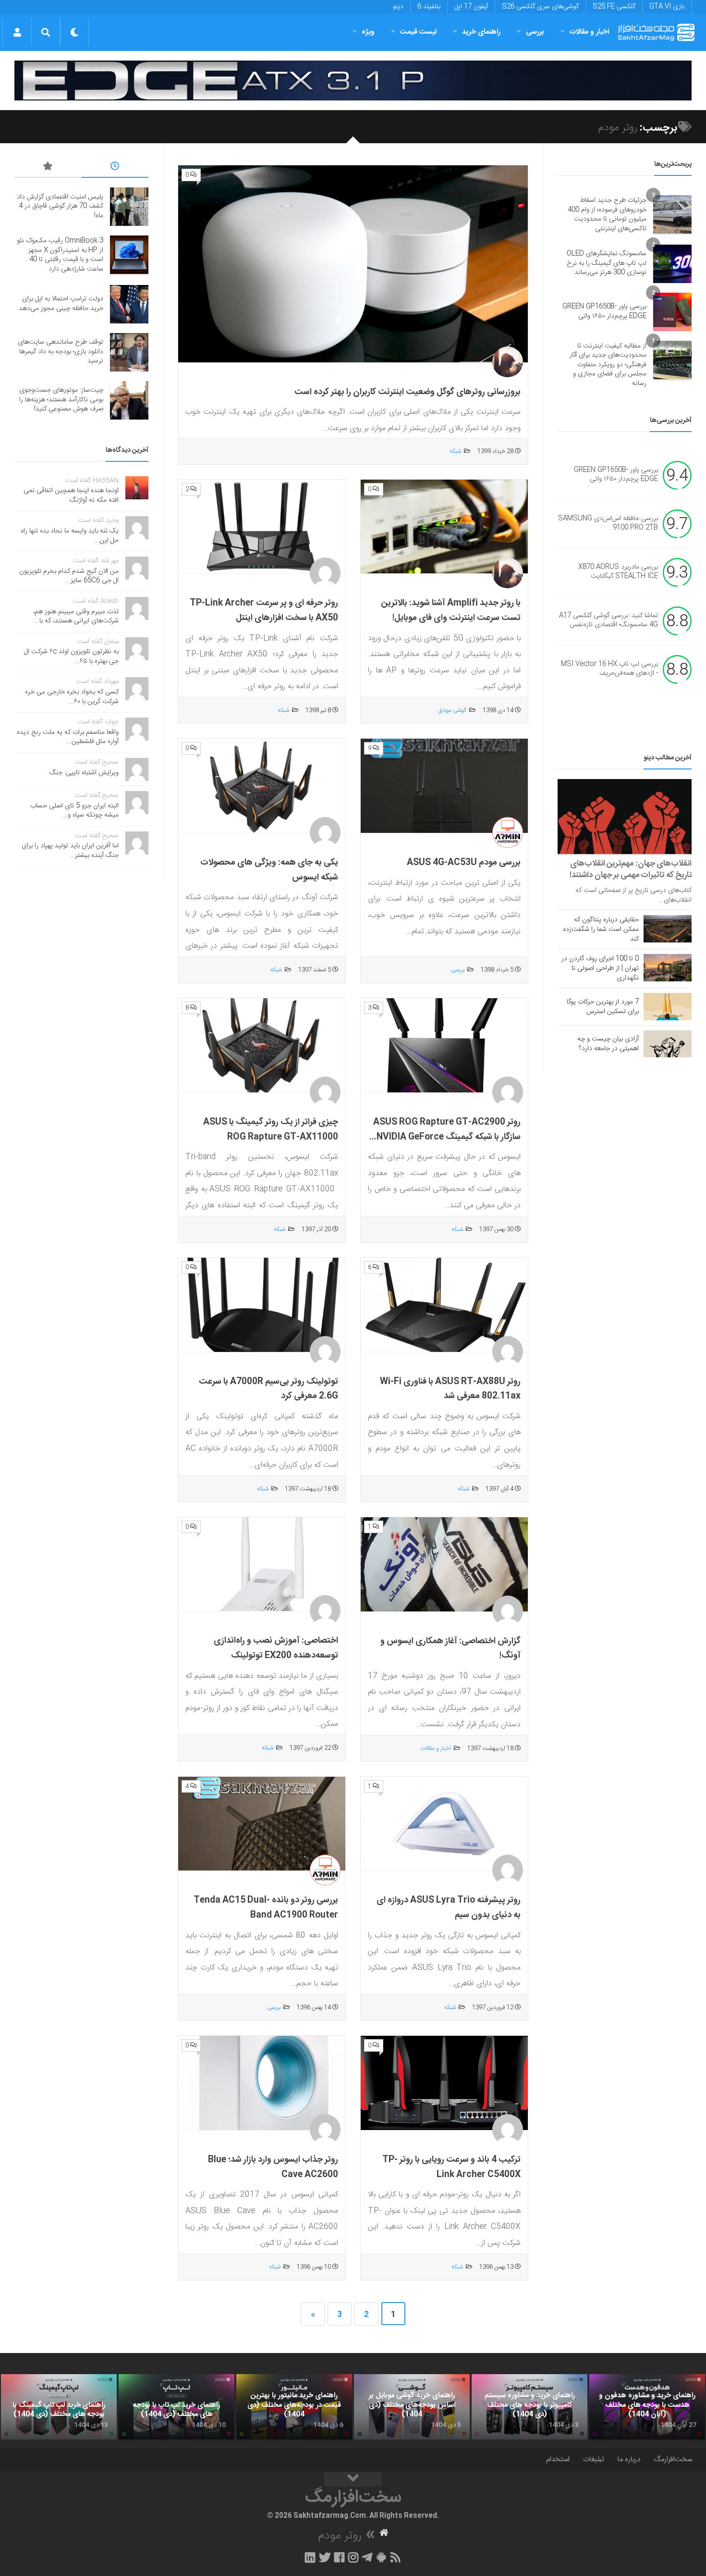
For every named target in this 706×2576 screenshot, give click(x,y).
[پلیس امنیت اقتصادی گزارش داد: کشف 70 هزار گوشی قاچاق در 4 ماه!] (129, 207)
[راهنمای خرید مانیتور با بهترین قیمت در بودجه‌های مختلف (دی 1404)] (294, 2407)
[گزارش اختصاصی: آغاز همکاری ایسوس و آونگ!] (444, 1565)
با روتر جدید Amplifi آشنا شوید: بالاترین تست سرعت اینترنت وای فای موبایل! (451, 611)
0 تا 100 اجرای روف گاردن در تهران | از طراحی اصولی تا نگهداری (600, 968)
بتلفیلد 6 (429, 7)
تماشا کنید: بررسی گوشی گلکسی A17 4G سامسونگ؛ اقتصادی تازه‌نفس (609, 620)
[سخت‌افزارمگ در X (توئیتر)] (325, 2557)
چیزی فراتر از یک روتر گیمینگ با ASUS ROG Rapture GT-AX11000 (271, 1130)
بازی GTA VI (667, 7)
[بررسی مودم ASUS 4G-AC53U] (444, 786)
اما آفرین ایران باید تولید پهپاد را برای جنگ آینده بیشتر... (70, 851)
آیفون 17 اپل (471, 7)
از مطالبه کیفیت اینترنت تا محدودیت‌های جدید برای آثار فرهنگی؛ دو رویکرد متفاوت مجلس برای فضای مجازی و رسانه (608, 365)
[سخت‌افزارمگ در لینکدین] (310, 2557)
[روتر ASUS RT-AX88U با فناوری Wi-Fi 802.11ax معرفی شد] (444, 1305)
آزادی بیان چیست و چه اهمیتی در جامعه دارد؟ (608, 1044)
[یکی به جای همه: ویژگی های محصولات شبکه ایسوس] (262, 786)
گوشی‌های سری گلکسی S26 (540, 7)
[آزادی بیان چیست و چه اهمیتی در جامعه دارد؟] (668, 1044)
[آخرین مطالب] (115, 168)
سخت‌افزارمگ (673, 2459)
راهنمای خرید (481, 32)
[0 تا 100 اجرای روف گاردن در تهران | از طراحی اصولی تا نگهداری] (668, 967)
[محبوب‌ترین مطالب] (48, 168)
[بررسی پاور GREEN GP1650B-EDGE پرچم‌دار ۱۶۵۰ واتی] (672, 312)
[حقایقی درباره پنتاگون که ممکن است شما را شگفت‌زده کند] (668, 929)
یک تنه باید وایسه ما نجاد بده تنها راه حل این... (70, 536)
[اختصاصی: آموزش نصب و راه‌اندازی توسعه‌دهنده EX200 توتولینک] (262, 1565)
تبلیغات (594, 2459)
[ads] (353, 80)
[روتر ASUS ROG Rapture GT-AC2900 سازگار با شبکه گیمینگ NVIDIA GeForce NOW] (444, 1046)
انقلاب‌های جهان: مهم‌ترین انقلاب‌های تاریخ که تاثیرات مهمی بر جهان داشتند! (631, 869)
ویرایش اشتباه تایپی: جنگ (84, 773)
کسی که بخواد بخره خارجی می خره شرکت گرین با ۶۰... (72, 697)
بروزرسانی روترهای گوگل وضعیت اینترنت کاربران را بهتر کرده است (408, 392)
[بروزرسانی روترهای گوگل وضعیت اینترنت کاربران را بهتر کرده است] (353, 264)
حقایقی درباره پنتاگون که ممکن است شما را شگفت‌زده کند (601, 929)
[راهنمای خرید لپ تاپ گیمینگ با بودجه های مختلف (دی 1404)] (59, 2407)
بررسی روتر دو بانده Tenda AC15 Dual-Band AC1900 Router (266, 1908)
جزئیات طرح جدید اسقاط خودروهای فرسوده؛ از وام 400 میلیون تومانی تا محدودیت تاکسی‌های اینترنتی (607, 215)
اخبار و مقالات (589, 32)
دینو (398, 7)
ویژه (368, 32)
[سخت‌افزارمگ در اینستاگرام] (353, 2557)
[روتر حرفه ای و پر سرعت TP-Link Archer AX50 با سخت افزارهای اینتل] (262, 527)
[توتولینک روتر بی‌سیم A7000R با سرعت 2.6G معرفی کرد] (262, 1305)
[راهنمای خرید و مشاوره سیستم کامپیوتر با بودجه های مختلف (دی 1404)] (529, 2407)
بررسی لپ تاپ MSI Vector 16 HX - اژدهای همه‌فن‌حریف (609, 669)
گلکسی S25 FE (614, 7)
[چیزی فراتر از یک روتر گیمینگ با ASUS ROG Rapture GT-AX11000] (262, 1046)
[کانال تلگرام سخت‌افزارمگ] (367, 2557)
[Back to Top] (353, 2479)
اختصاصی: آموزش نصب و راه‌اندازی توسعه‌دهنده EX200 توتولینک (276, 1648)
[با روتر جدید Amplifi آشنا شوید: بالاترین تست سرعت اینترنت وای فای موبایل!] (444, 527)
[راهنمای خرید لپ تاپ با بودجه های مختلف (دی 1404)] (176, 2407)
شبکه (455, 451)
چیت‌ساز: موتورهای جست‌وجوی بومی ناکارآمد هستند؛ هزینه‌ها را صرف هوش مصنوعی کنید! (61, 400)
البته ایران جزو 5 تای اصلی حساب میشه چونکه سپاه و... (74, 811)
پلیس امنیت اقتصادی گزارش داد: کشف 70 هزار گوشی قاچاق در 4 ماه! (59, 206)
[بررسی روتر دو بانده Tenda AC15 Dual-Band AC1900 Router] (262, 1824)
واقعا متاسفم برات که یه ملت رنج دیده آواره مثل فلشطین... (68, 737)
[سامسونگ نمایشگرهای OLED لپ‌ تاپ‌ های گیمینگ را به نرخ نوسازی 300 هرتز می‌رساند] (672, 264)
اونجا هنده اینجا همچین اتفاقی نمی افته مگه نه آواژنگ (71, 495)
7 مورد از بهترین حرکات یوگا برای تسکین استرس (603, 1007)
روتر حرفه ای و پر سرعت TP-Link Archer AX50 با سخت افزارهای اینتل (264, 611)
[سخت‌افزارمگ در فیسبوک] (339, 2557)
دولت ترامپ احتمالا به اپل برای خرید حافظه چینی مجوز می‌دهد (61, 304)
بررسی (535, 32)
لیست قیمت (418, 32)
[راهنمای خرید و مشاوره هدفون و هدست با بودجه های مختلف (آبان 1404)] (647, 2407)
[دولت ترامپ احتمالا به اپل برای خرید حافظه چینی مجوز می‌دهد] (129, 304)
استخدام (558, 2459)
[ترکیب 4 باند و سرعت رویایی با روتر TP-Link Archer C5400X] (444, 2083)
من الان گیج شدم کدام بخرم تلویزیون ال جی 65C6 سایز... (69, 576)
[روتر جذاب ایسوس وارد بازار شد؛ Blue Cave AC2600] (262, 2083)
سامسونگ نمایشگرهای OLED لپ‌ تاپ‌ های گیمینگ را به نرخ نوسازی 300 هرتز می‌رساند (607, 263)
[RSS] (396, 2557)
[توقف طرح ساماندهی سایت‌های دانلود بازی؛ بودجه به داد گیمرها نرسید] (129, 352)
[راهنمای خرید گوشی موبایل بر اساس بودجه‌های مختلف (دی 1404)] (412, 2407)
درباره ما (629, 2459)
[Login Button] (17, 32)
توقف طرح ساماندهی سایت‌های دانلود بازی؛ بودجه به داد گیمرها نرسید (61, 352)
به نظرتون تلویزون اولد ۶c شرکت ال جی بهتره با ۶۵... (71, 656)
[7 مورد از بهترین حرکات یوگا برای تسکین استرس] (668, 1006)
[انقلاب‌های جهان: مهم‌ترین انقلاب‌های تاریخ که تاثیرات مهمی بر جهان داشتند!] (625, 817)
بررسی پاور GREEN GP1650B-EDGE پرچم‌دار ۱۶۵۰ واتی (604, 311)
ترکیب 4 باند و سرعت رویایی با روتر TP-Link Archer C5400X (451, 2167)
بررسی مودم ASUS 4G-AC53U (464, 863)
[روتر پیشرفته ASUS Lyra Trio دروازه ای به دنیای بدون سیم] (444, 1824)
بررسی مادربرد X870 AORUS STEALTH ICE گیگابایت (618, 572)
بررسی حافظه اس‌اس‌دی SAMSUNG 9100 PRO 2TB (608, 523)
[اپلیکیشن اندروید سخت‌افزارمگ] (381, 2557)
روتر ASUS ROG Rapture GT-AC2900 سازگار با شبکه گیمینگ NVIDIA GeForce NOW (447, 1137)
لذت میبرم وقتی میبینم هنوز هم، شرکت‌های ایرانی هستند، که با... (76, 617)
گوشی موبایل (452, 710)
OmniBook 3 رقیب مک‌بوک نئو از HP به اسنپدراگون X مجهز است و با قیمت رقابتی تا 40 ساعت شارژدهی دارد (60, 255)
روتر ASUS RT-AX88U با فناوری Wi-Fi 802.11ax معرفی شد (450, 1389)
